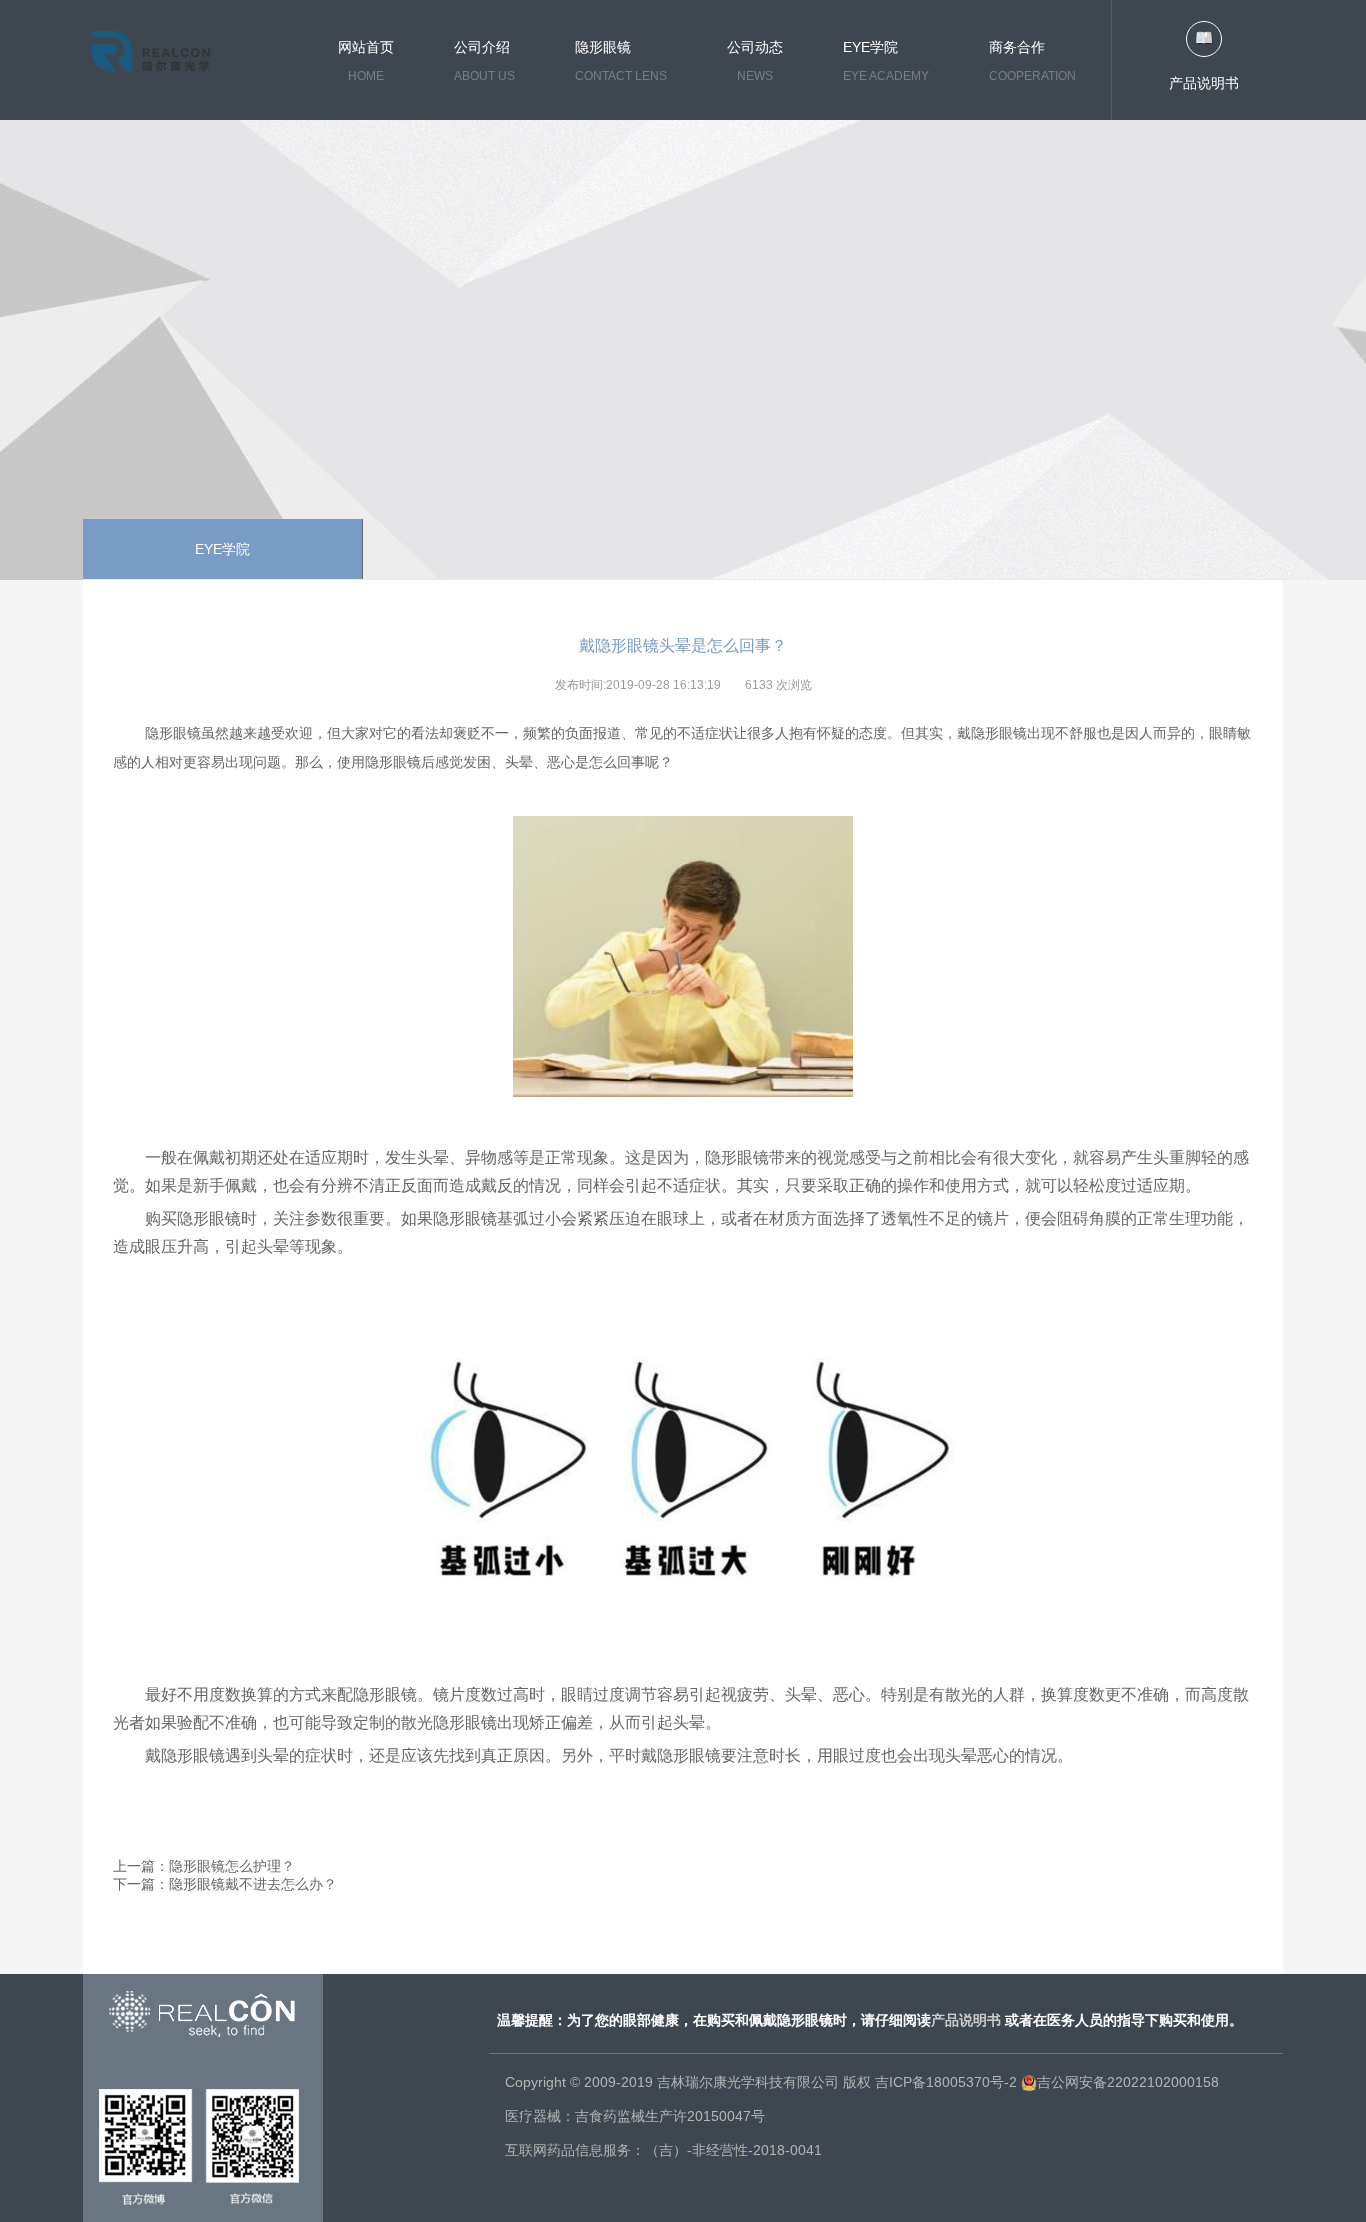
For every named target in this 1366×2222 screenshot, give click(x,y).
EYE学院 (222, 549)
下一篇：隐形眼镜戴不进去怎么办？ (225, 1884)
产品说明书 (1204, 83)
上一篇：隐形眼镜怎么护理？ (204, 1866)
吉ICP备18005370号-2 (946, 2082)
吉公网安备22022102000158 (1128, 2082)
